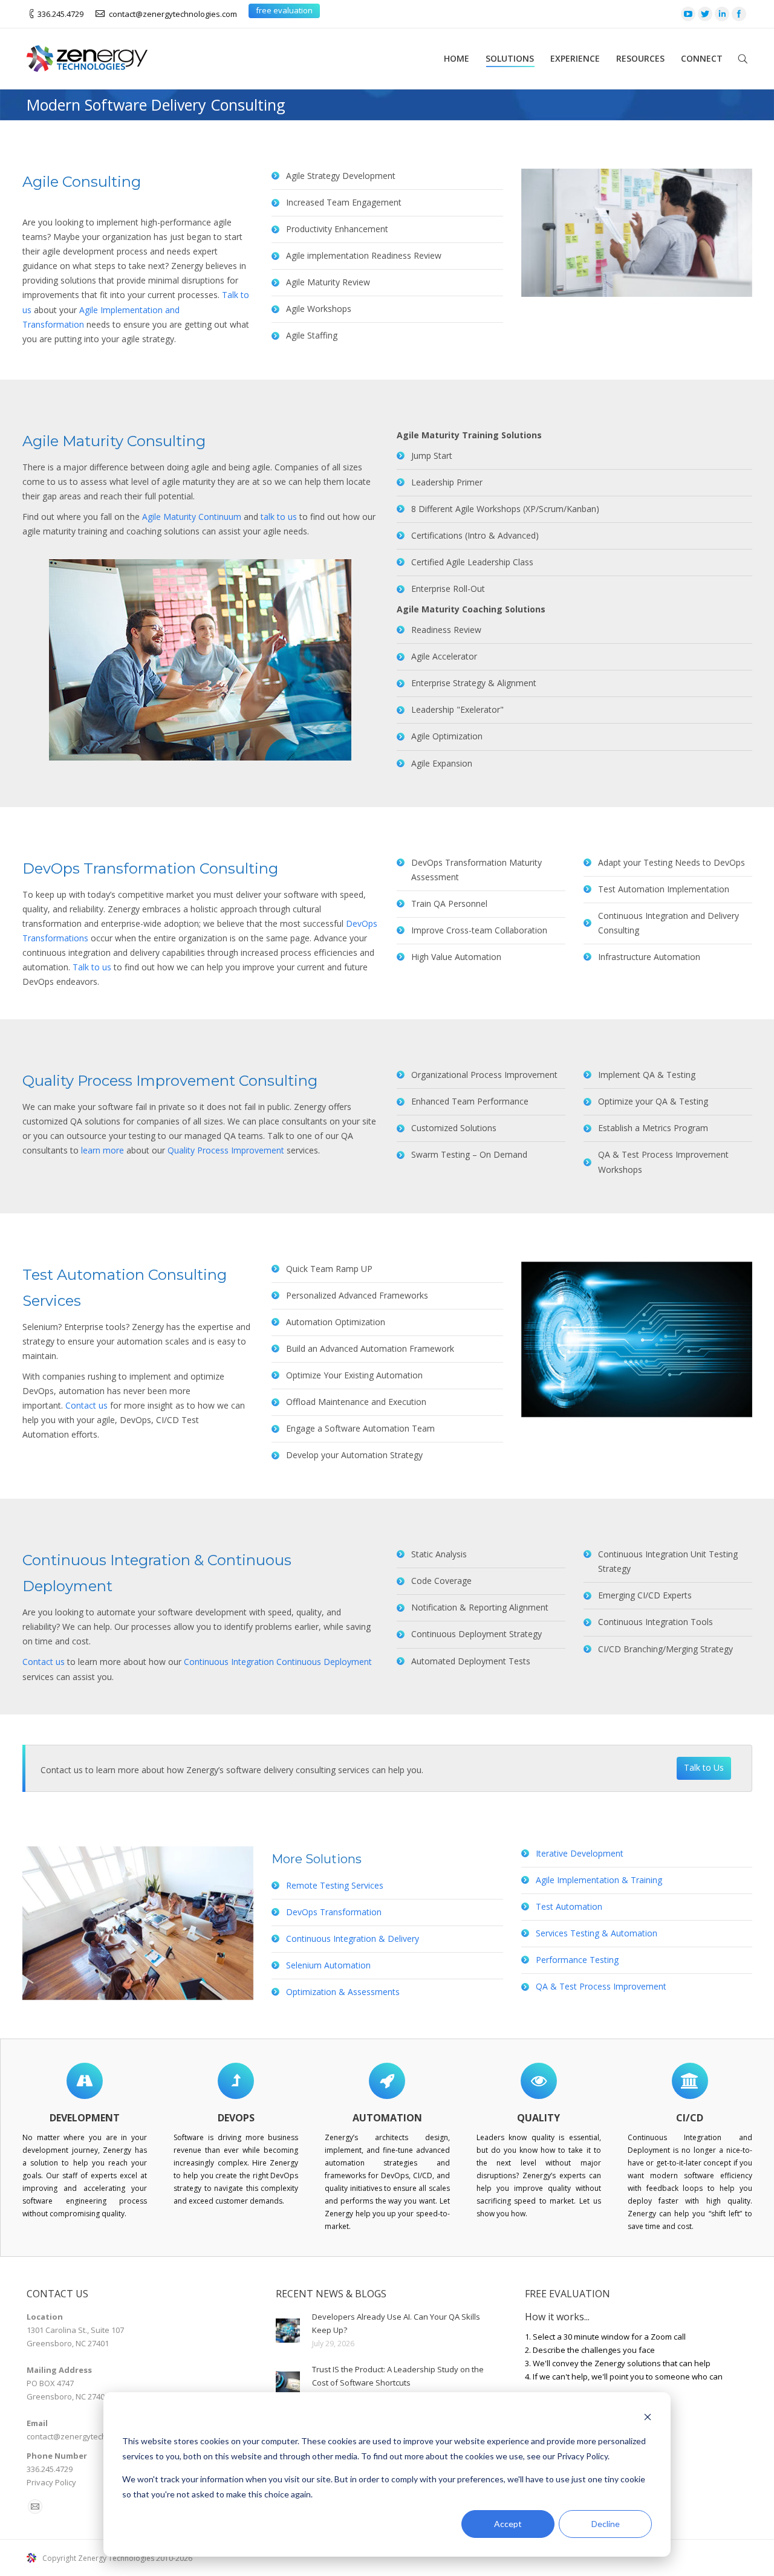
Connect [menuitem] (702, 58)
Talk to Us (704, 1767)
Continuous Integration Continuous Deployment (278, 1662)
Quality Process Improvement (226, 1150)
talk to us (279, 517)
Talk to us (92, 967)
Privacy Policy (51, 2482)
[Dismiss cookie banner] (648, 2419)
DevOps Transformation (334, 1912)
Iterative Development (580, 1853)
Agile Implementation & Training (599, 1880)
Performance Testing (577, 1960)
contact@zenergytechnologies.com (173, 14)
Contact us (86, 1405)
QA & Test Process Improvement (601, 1986)
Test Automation (569, 1906)
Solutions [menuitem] (510, 58)
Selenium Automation (328, 1965)
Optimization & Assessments (343, 1992)
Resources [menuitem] (640, 58)
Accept (508, 2524)
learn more (102, 1150)
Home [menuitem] (457, 58)
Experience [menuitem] (575, 58)
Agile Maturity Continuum (192, 517)
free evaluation (284, 10)
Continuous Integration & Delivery (353, 1938)
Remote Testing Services (335, 1885)
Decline (606, 2524)
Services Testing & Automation (597, 1933)
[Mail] (35, 2506)
